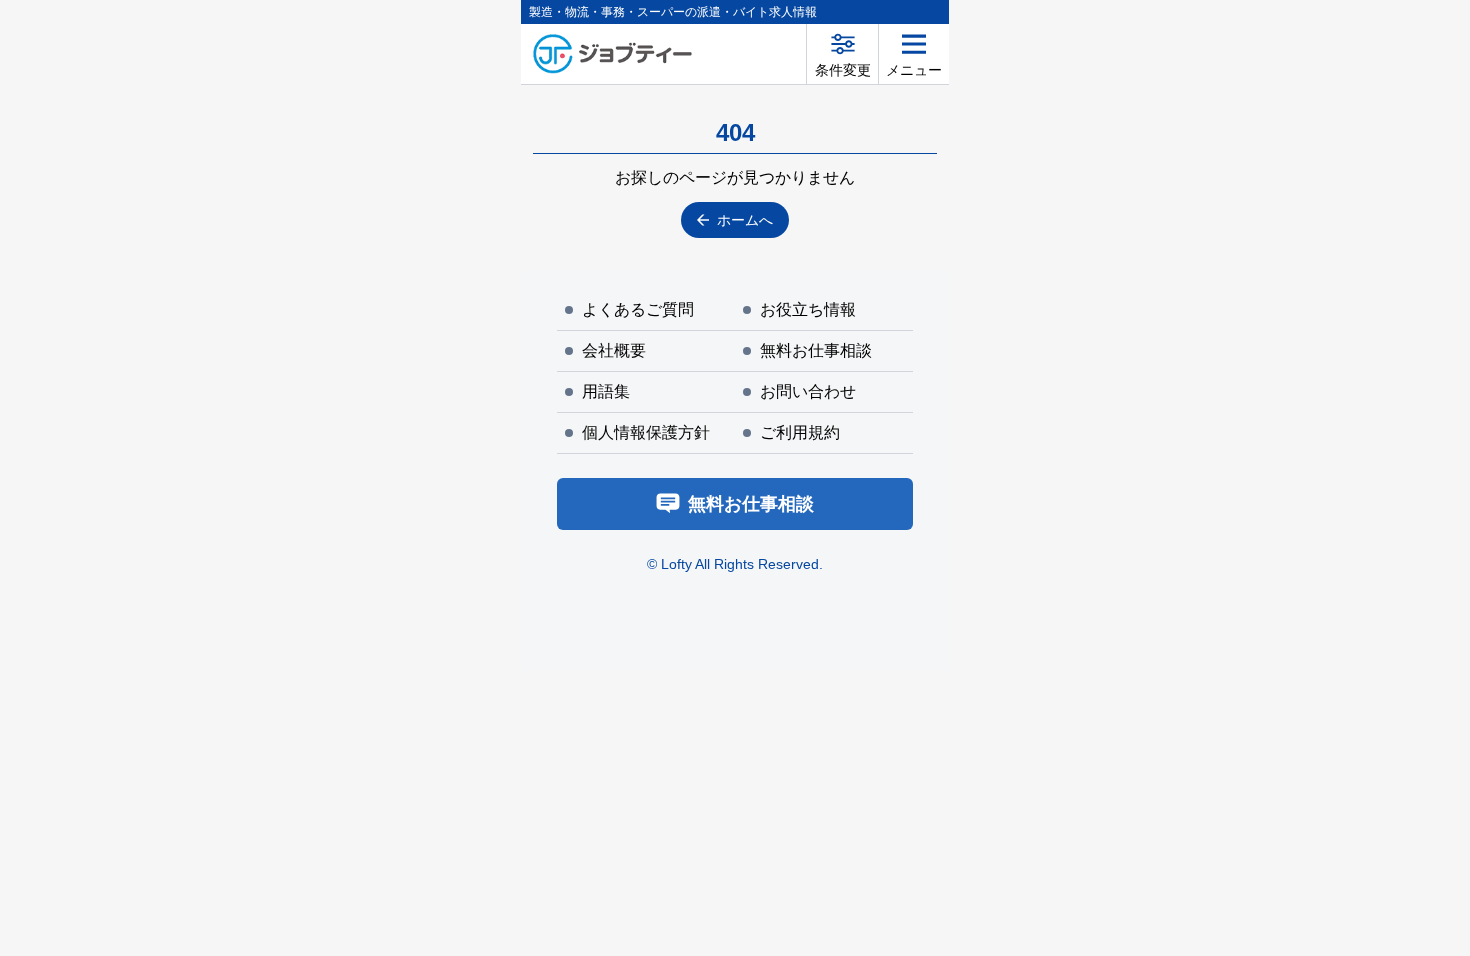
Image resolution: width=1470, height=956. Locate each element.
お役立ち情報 (808, 309)
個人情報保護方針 (646, 432)
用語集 (606, 391)
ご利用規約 (800, 432)
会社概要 (614, 350)
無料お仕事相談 (816, 350)
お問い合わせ (808, 391)
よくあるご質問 (638, 309)
